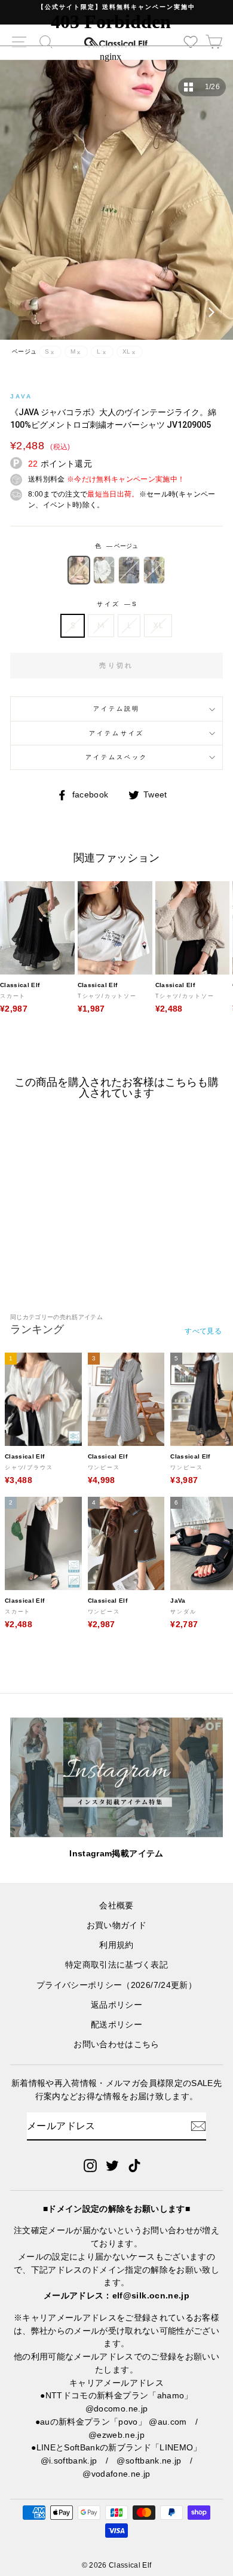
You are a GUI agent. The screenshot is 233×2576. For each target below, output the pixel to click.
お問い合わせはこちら (116, 2044)
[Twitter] (112, 2165)
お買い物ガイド (116, 1925)
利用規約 (116, 1945)
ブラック (129, 570)
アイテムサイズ (116, 733)
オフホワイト (104, 570)
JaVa (21, 396)
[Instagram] (90, 2165)
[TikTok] (134, 2165)
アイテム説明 (116, 709)
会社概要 (116, 1906)
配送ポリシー (116, 2025)
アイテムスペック (116, 757)
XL (158, 625)
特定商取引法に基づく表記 (116, 1965)
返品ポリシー (116, 2005)
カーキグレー (154, 570)
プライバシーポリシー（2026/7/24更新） (116, 1985)
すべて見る (203, 1331)
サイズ (116, 604)
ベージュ (79, 570)
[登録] (198, 2126)
